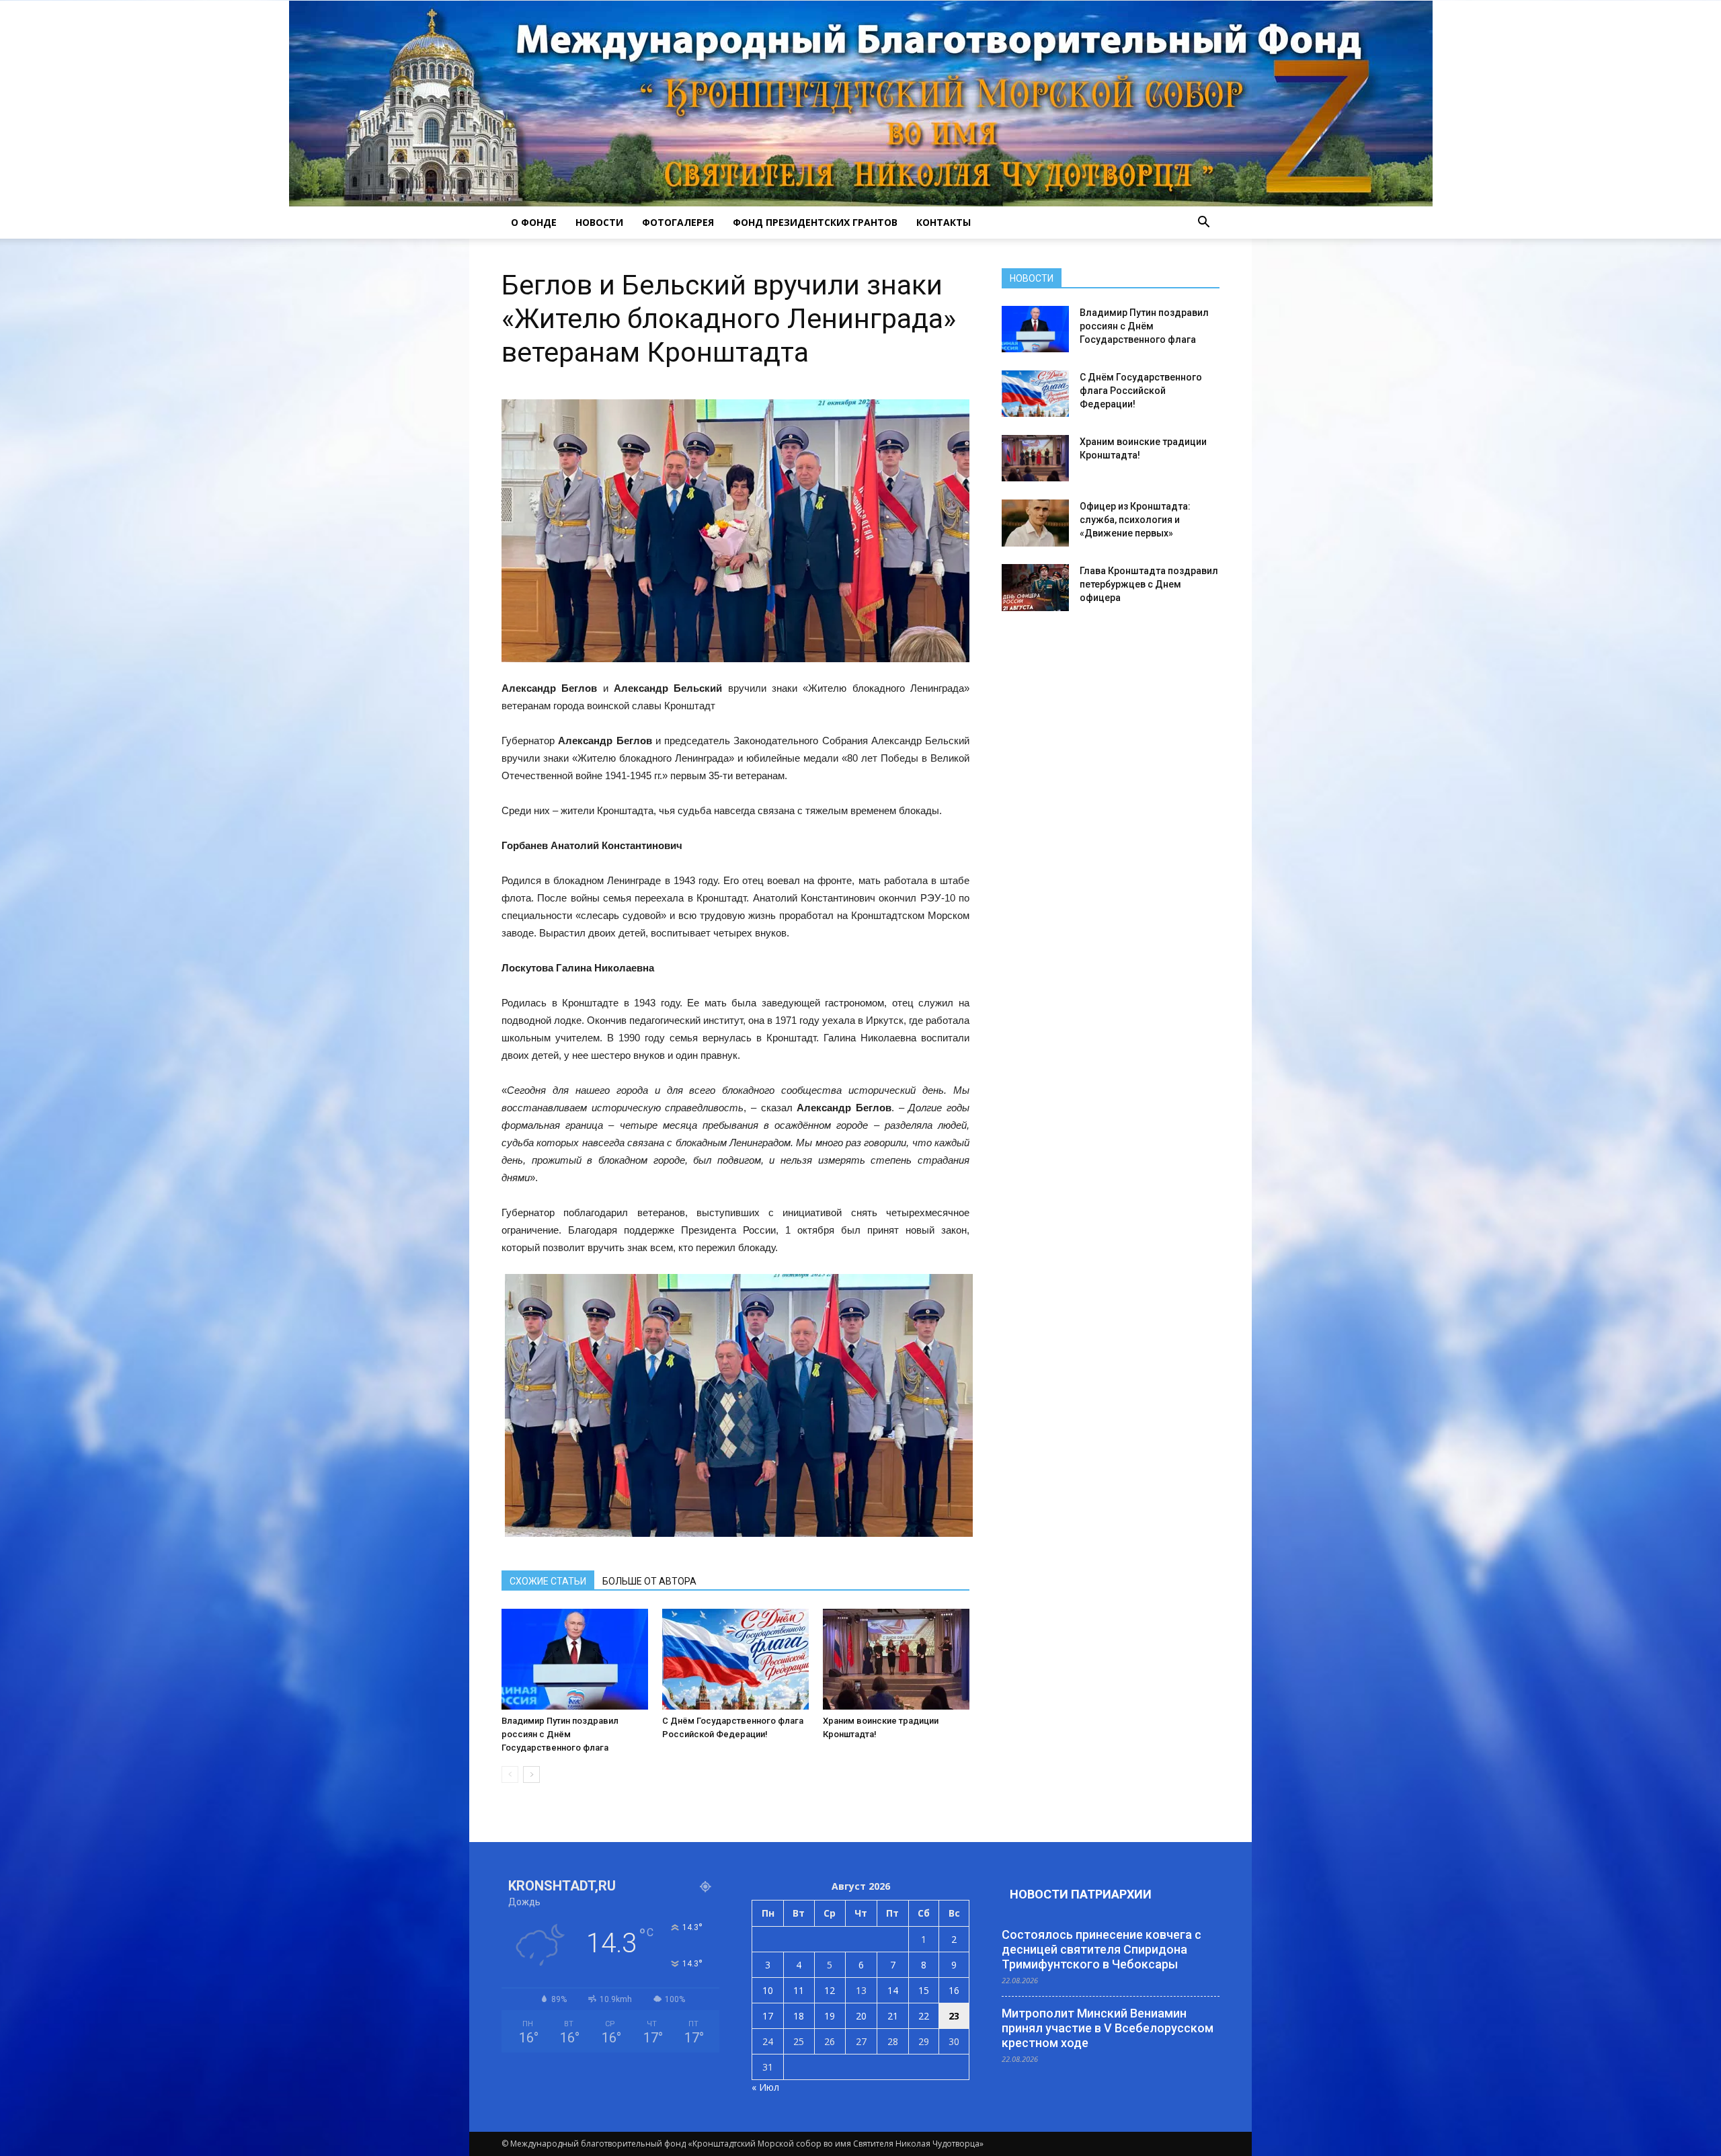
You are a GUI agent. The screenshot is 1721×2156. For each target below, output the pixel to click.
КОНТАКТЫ (944, 222)
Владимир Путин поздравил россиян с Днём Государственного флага (560, 1734)
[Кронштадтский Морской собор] (861, 104)
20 (861, 2016)
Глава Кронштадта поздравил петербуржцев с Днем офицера (1149, 584)
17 (768, 2016)
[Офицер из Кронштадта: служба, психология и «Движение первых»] (1035, 523)
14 (893, 1990)
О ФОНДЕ (534, 222)
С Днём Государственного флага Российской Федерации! (1141, 391)
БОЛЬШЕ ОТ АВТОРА (649, 1581)
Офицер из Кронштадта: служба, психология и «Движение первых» (1135, 520)
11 (799, 1990)
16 (954, 1990)
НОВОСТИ (599, 222)
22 (924, 2016)
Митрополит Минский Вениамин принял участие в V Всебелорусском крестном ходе (1108, 2028)
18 (799, 2016)
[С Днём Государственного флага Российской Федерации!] (735, 1659)
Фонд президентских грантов (815, 222)
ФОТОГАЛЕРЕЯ (678, 222)
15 (924, 1990)
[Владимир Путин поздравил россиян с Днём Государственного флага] (575, 1659)
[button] (1203, 223)
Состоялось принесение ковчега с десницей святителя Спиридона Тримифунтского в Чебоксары (1102, 1949)
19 (830, 2016)
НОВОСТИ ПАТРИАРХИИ (1081, 1894)
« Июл (765, 2087)
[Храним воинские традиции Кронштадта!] (896, 1659)
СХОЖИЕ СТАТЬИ (548, 1581)
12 (830, 1990)
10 (768, 1990)
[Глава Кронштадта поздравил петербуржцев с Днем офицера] (1035, 588)
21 (893, 2016)
